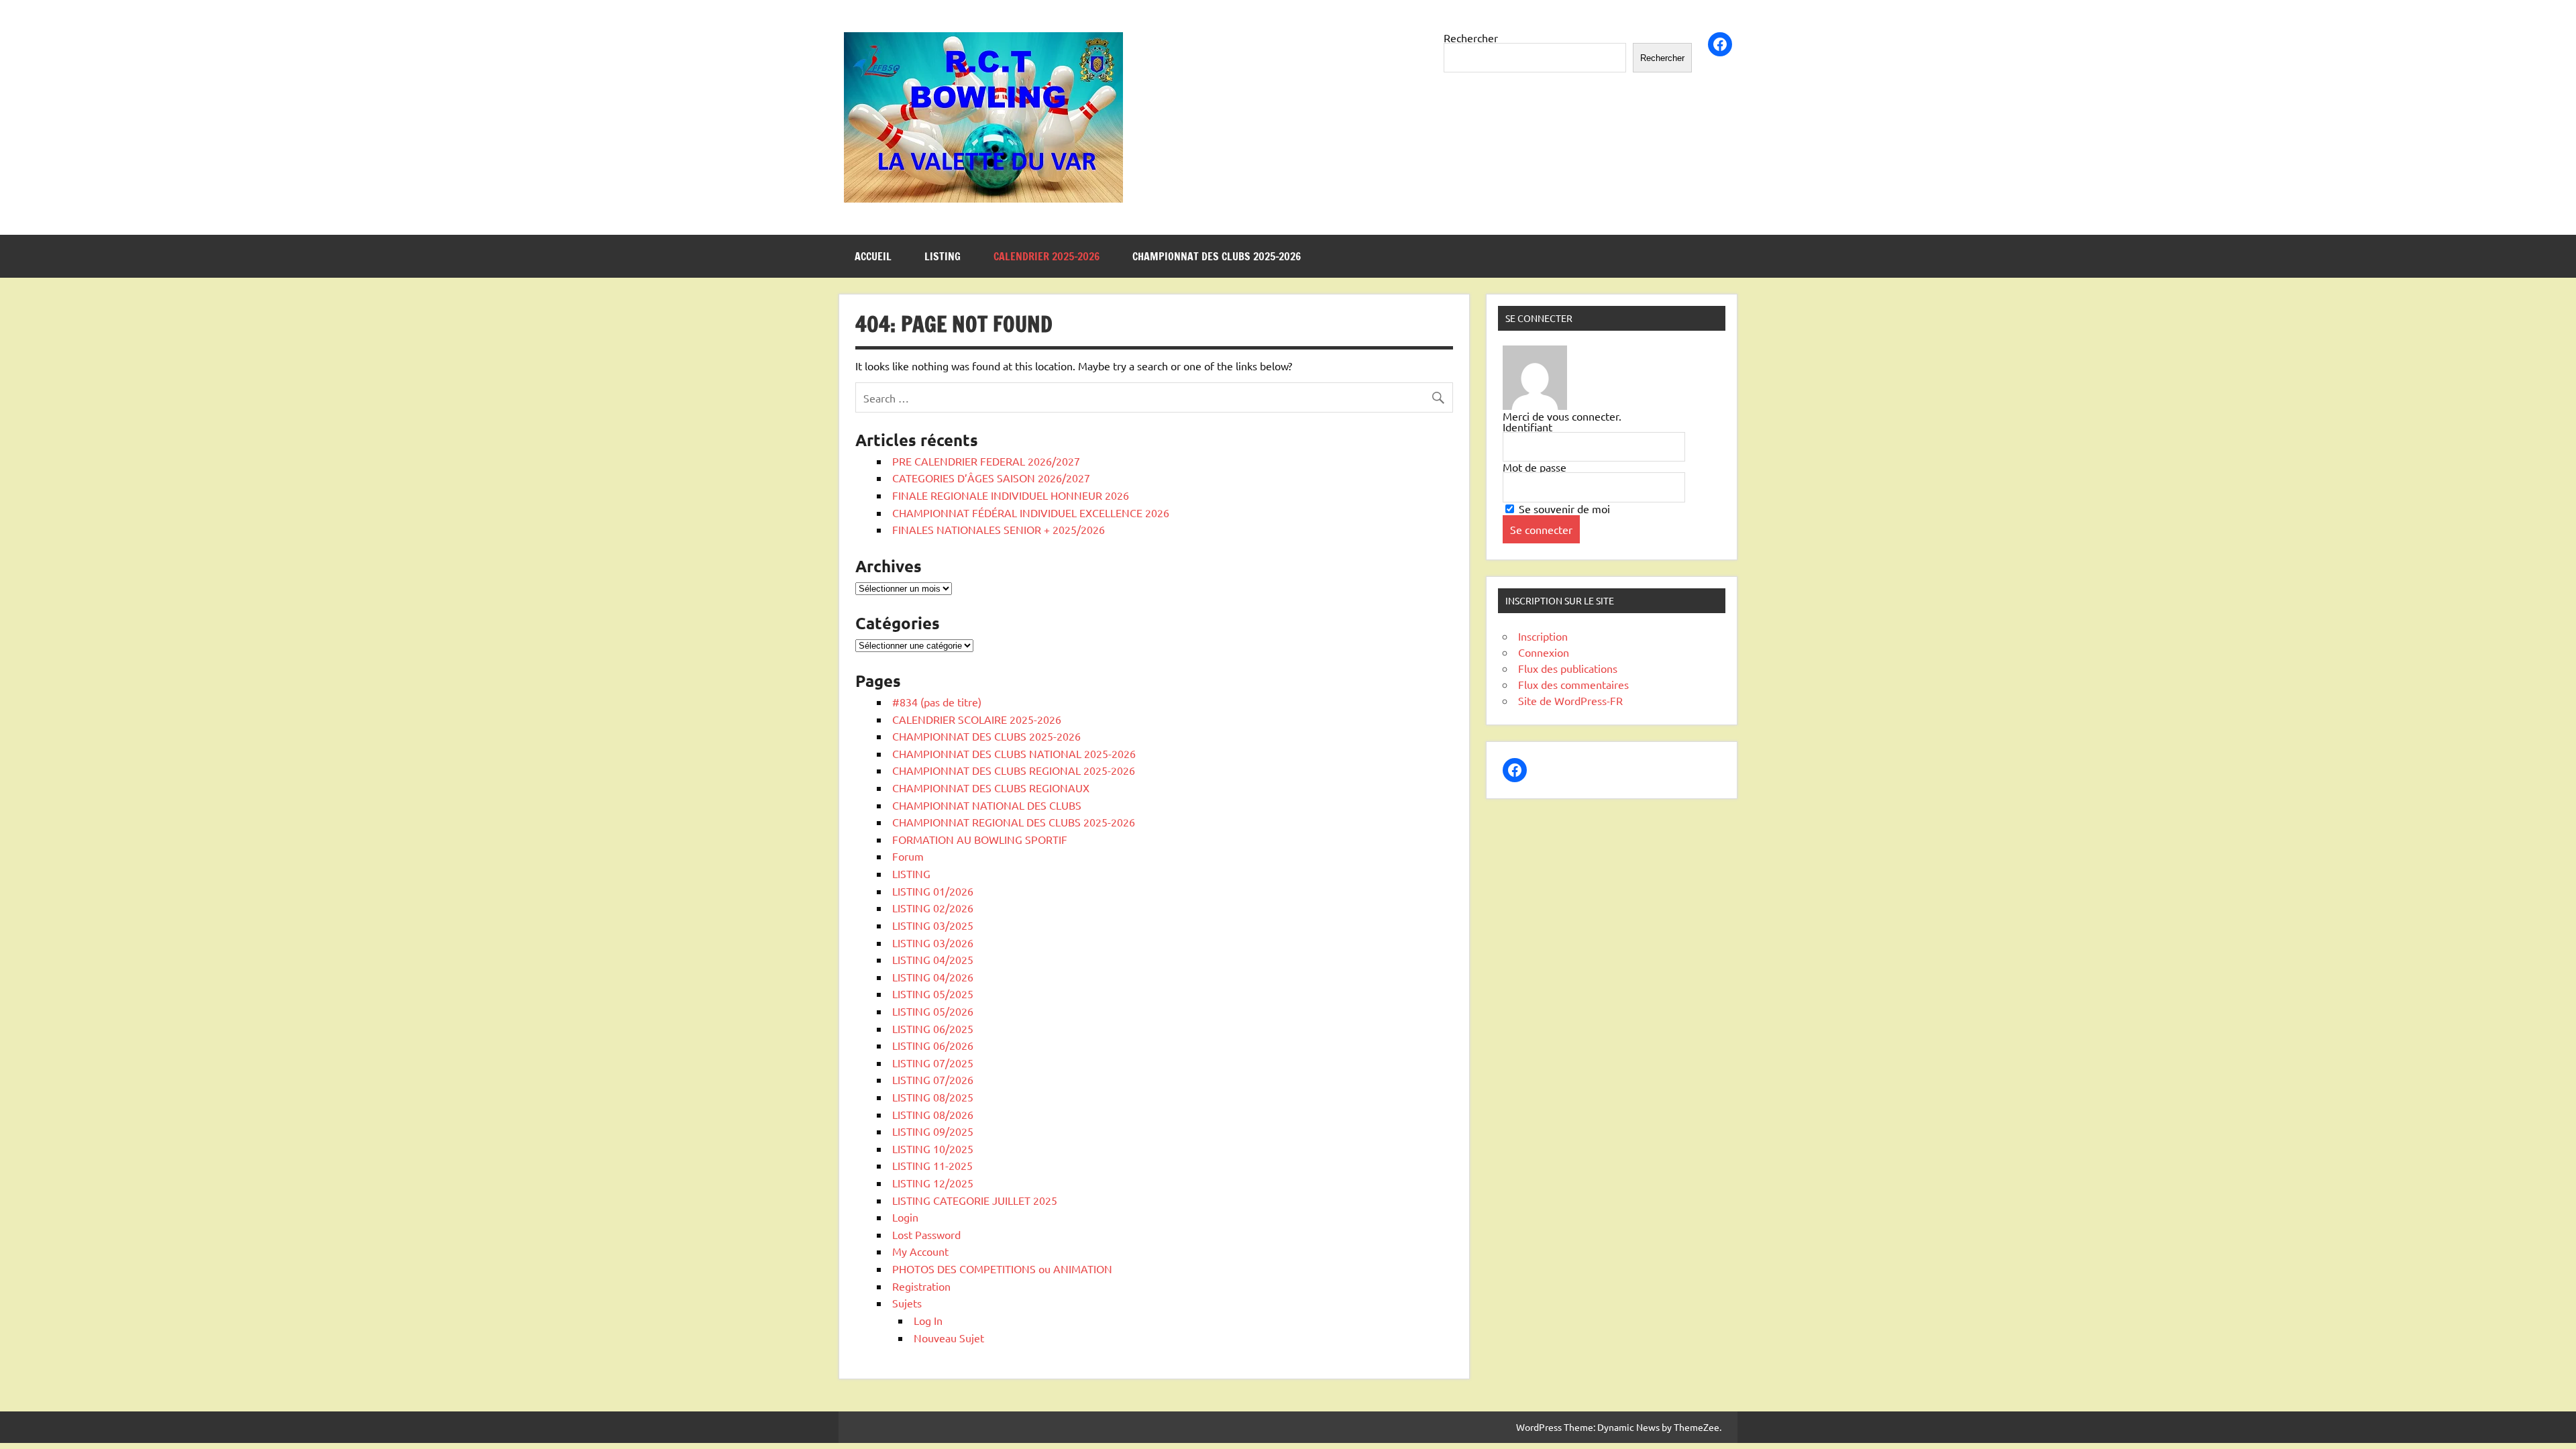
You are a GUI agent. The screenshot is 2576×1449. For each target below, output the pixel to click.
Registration (921, 1286)
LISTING (943, 256)
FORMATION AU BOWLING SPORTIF (980, 839)
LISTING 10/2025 (933, 1148)
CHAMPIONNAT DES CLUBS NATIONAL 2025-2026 (1014, 753)
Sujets (907, 1303)
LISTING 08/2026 (933, 1114)
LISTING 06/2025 (933, 1028)
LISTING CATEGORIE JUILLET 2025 (975, 1200)
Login (905, 1217)
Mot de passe (1535, 467)
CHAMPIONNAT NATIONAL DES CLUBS (987, 805)
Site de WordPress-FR (1570, 700)
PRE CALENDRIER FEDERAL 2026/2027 (986, 461)
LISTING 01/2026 (933, 891)
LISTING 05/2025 (933, 994)
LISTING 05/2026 (933, 1011)
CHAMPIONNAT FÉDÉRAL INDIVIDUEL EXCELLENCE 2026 (1031, 513)
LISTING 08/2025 (933, 1097)
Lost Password (926, 1234)
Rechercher (1471, 38)
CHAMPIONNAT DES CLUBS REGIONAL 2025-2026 (1014, 770)
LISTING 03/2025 (933, 925)
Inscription (1543, 636)
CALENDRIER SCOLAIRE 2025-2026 (977, 719)
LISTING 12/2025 (933, 1183)
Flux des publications (1568, 668)
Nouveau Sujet (949, 1338)
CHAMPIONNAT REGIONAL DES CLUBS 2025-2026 (1014, 822)
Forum (908, 856)
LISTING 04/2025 (933, 959)
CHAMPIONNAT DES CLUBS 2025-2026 (1217, 256)
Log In (928, 1320)
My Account (920, 1251)
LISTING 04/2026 (933, 977)
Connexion (1544, 652)
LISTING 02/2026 (933, 908)
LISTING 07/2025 (933, 1063)
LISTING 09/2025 (933, 1131)
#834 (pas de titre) (937, 702)
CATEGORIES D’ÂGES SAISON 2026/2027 (991, 478)
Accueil (873, 256)
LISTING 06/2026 (933, 1045)
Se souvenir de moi (1563, 508)
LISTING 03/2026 (933, 943)
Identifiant (1527, 427)
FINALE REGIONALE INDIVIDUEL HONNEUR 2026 (1011, 495)
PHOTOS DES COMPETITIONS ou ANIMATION (1002, 1269)
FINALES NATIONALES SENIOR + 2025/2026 (999, 529)
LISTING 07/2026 (933, 1079)
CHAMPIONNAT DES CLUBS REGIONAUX (991, 788)
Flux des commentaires (1573, 684)
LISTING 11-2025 (932, 1165)
